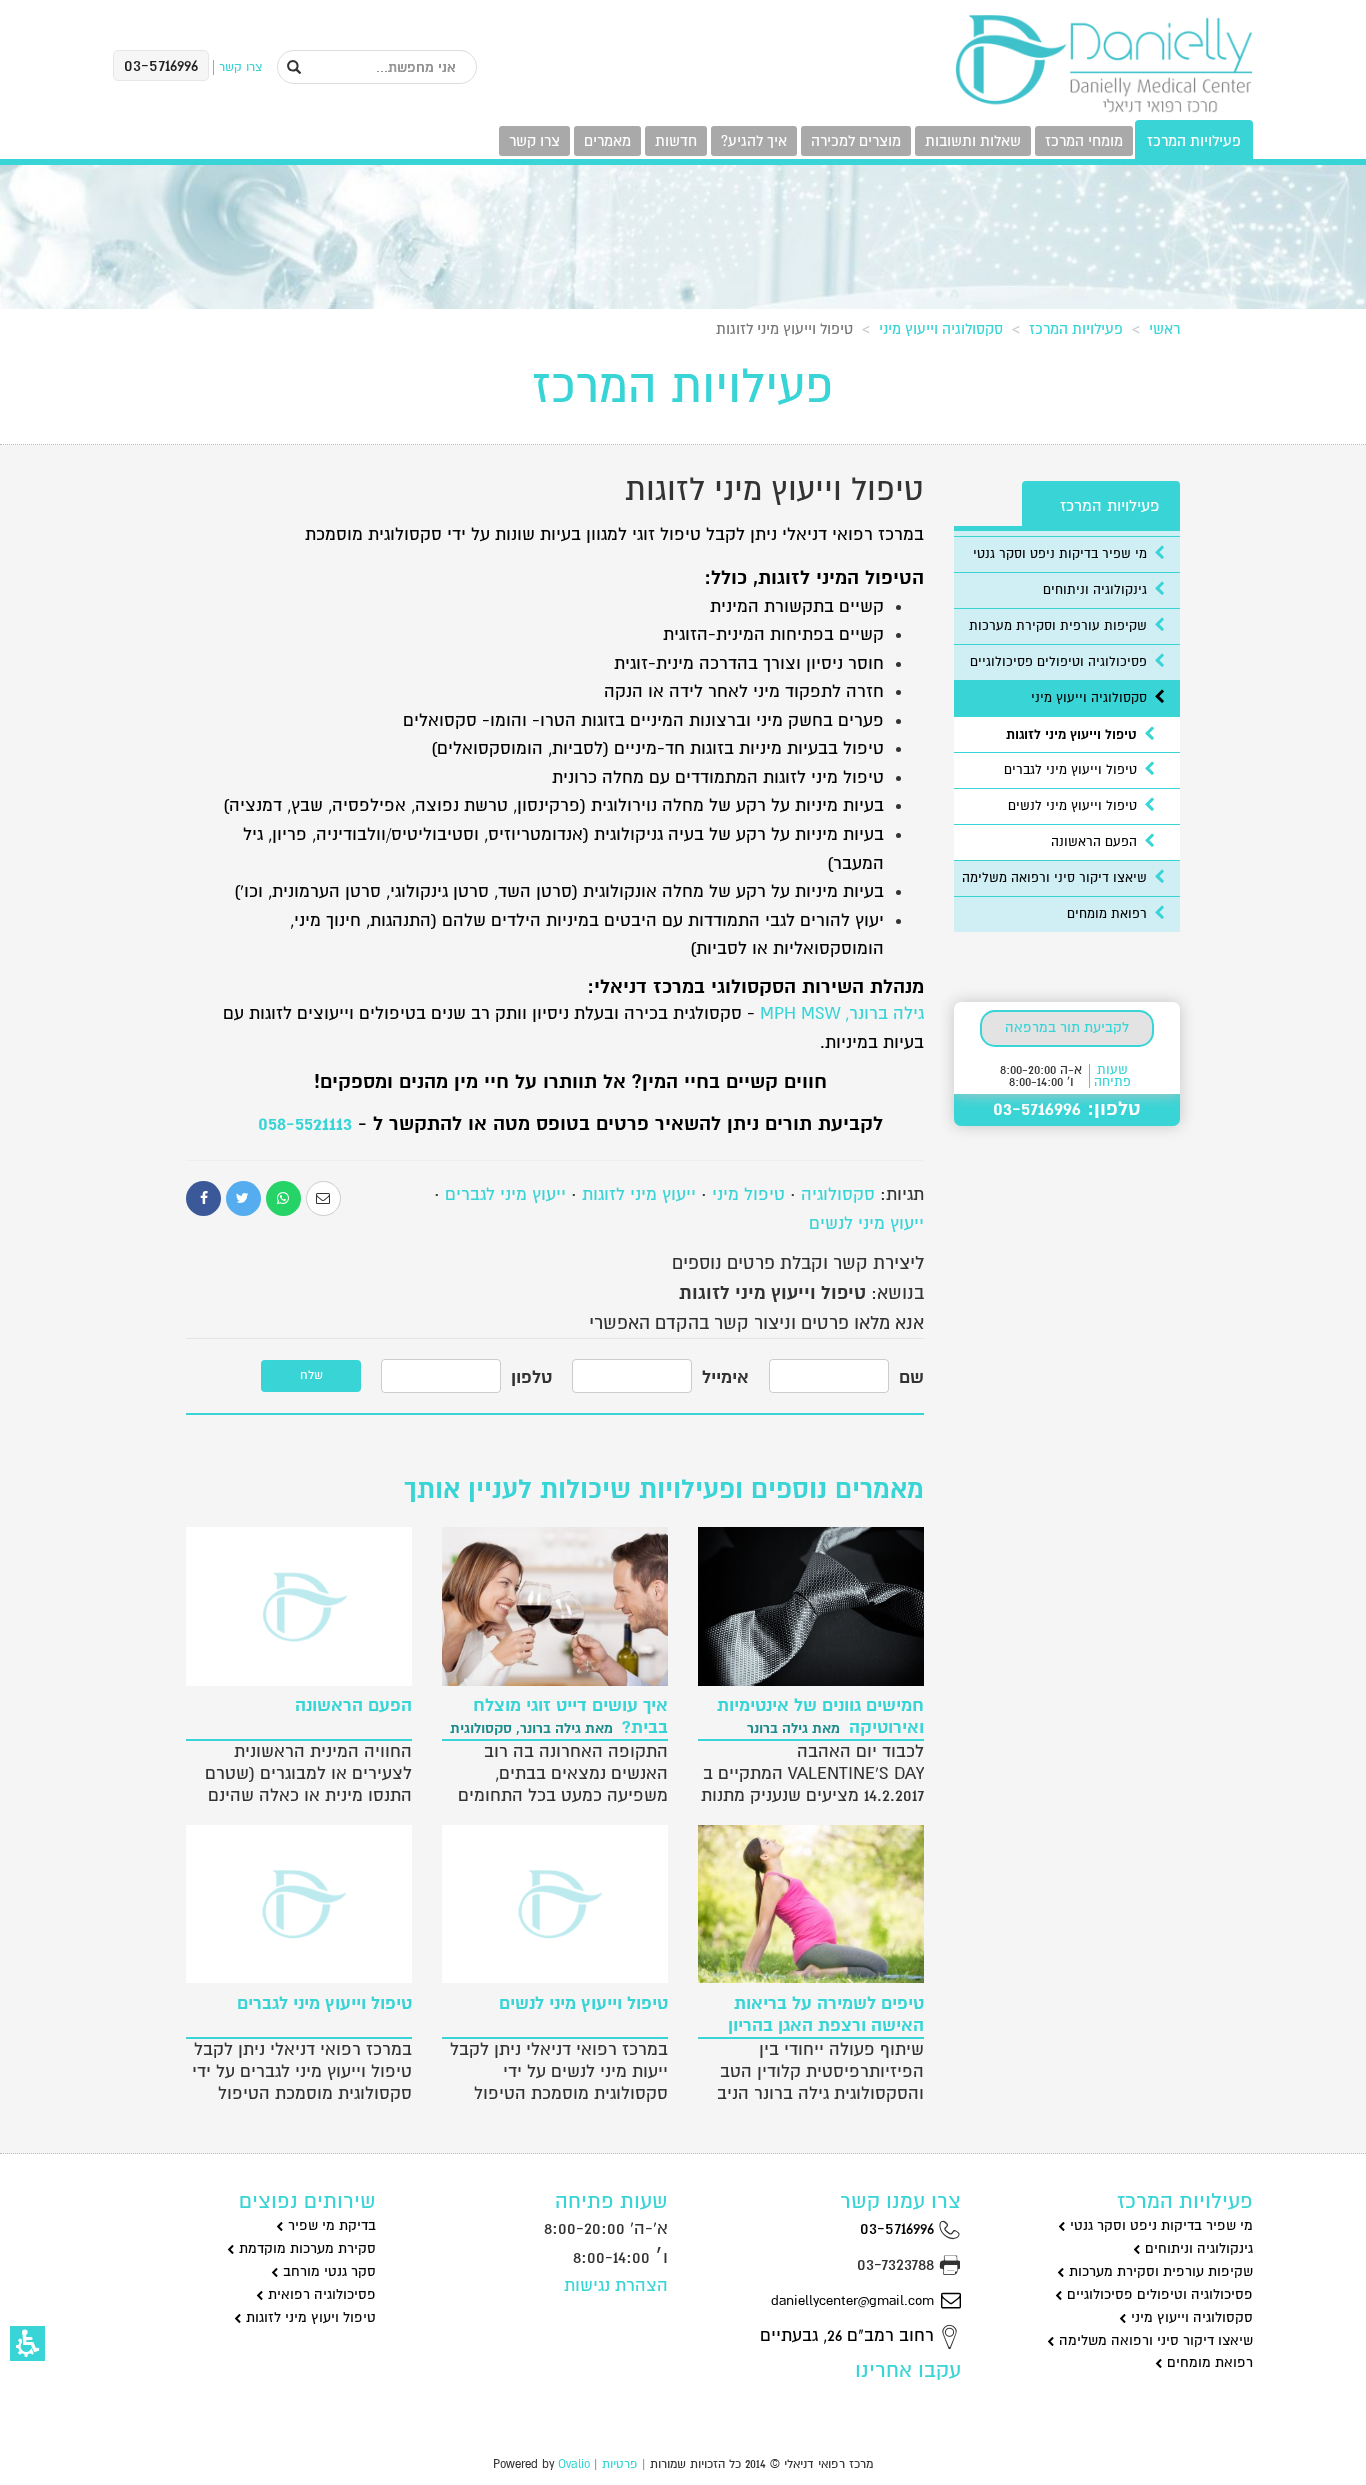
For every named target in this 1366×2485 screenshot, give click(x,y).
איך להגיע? (754, 141)
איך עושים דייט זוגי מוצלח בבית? (559, 1717)
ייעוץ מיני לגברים (505, 1194)
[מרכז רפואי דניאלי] (1103, 64)
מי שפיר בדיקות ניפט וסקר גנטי (1062, 554)
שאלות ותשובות (973, 141)
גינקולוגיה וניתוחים (1097, 590)
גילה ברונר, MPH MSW (842, 1013)
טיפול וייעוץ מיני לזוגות (1073, 734)
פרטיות (620, 2464)
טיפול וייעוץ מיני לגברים (1072, 770)
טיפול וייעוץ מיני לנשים (1074, 806)
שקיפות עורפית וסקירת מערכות (1060, 626)
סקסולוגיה (838, 1194)
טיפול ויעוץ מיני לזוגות (309, 2317)
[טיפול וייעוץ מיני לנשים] (555, 1904)
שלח (311, 1375)
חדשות (676, 141)
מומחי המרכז (1084, 141)
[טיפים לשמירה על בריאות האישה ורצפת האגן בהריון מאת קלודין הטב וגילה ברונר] (811, 1904)
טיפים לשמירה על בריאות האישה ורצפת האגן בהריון (826, 2015)
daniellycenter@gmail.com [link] (852, 2300)
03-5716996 (899, 2228)
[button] (27, 2343)
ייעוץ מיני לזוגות (639, 1194)
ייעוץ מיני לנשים (866, 1223)
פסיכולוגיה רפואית (320, 2294)
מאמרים (607, 141)
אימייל (725, 1377)
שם (911, 1377)
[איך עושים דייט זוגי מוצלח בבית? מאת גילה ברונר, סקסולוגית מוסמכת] (555, 1606)
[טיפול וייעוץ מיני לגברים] (299, 1904)
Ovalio (574, 2464)
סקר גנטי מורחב (327, 2271)
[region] (683, 325)
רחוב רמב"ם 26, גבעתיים (849, 2335)
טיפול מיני (748, 1194)
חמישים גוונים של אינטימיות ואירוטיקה (820, 1717)
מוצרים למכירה (856, 141)
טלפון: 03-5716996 (1067, 1109)
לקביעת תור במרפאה (1067, 1027)
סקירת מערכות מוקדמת (305, 2248)
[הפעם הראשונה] (299, 1606)
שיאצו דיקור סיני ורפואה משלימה (1056, 878)
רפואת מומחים (1109, 914)
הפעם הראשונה (1096, 842)
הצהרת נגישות (616, 2285)
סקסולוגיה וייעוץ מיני (941, 329)
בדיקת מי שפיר (330, 2225)
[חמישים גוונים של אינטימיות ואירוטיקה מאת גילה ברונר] (811, 1606)
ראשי (1164, 329)
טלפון (531, 1377)
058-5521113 (305, 1124)
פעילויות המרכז (1194, 141)
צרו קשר (534, 141)
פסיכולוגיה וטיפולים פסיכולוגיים (1060, 662)
